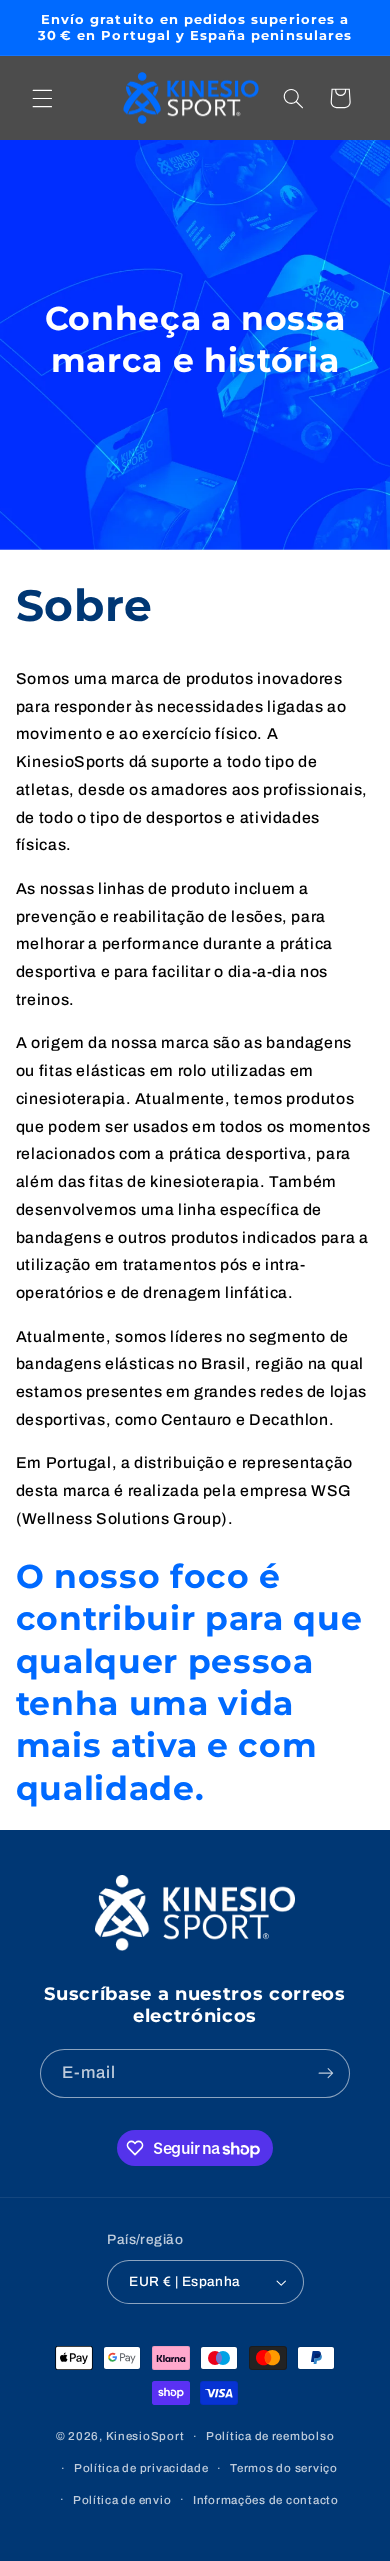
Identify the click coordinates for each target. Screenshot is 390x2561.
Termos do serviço (284, 2468)
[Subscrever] (326, 2073)
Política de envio (122, 2500)
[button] (42, 98)
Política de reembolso (270, 2436)
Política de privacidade (141, 2468)
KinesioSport (145, 2436)
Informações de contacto (266, 2500)
